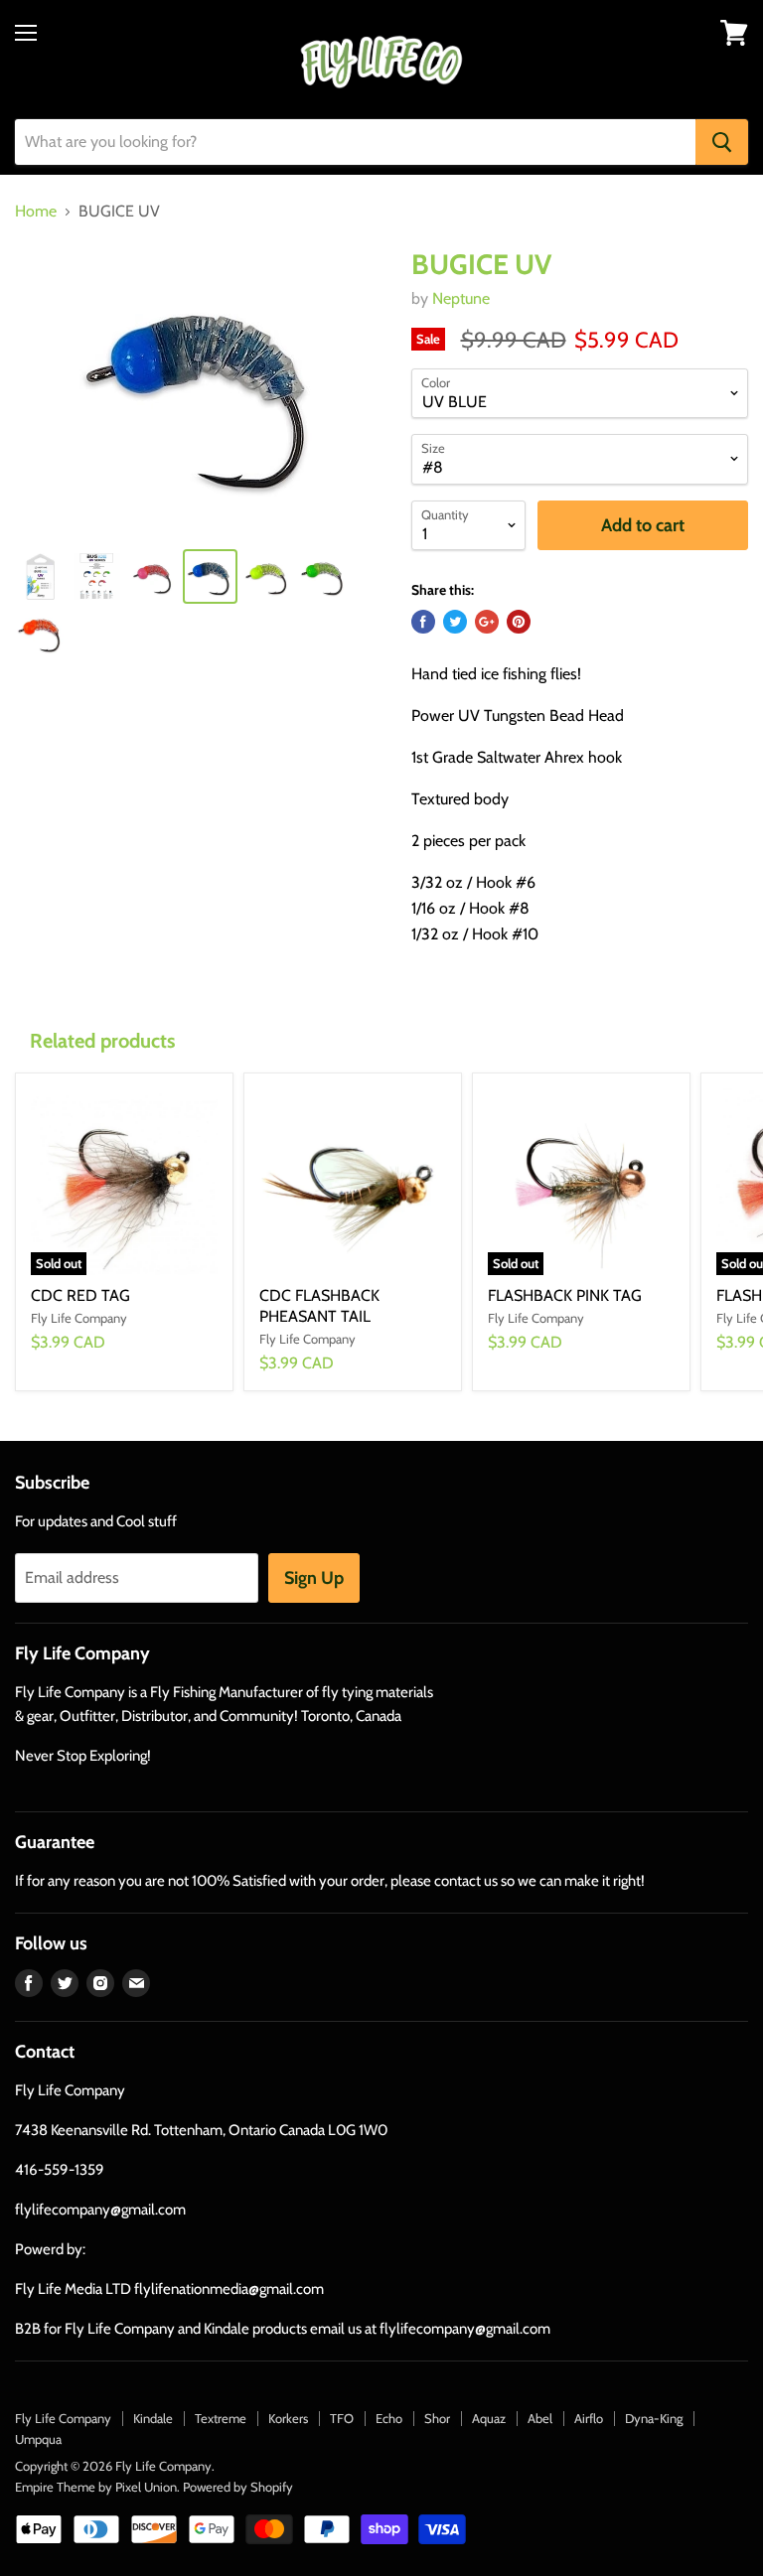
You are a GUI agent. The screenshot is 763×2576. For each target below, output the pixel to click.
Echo (389, 2418)
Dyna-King (654, 2418)
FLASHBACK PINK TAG (565, 1295)
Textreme (221, 2418)
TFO (342, 2418)
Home (36, 212)
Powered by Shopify (238, 2487)
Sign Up (314, 1578)
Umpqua (38, 2439)
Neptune (461, 298)
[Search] (722, 142)
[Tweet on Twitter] (455, 622)
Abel (540, 2418)
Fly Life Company (63, 2418)
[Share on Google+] (487, 622)
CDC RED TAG (80, 1295)
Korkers (288, 2418)
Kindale (153, 2418)
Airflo (589, 2418)
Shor (437, 2418)
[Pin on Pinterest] (519, 622)
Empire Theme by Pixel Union (96, 2487)
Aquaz (489, 2418)
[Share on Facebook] (423, 622)
